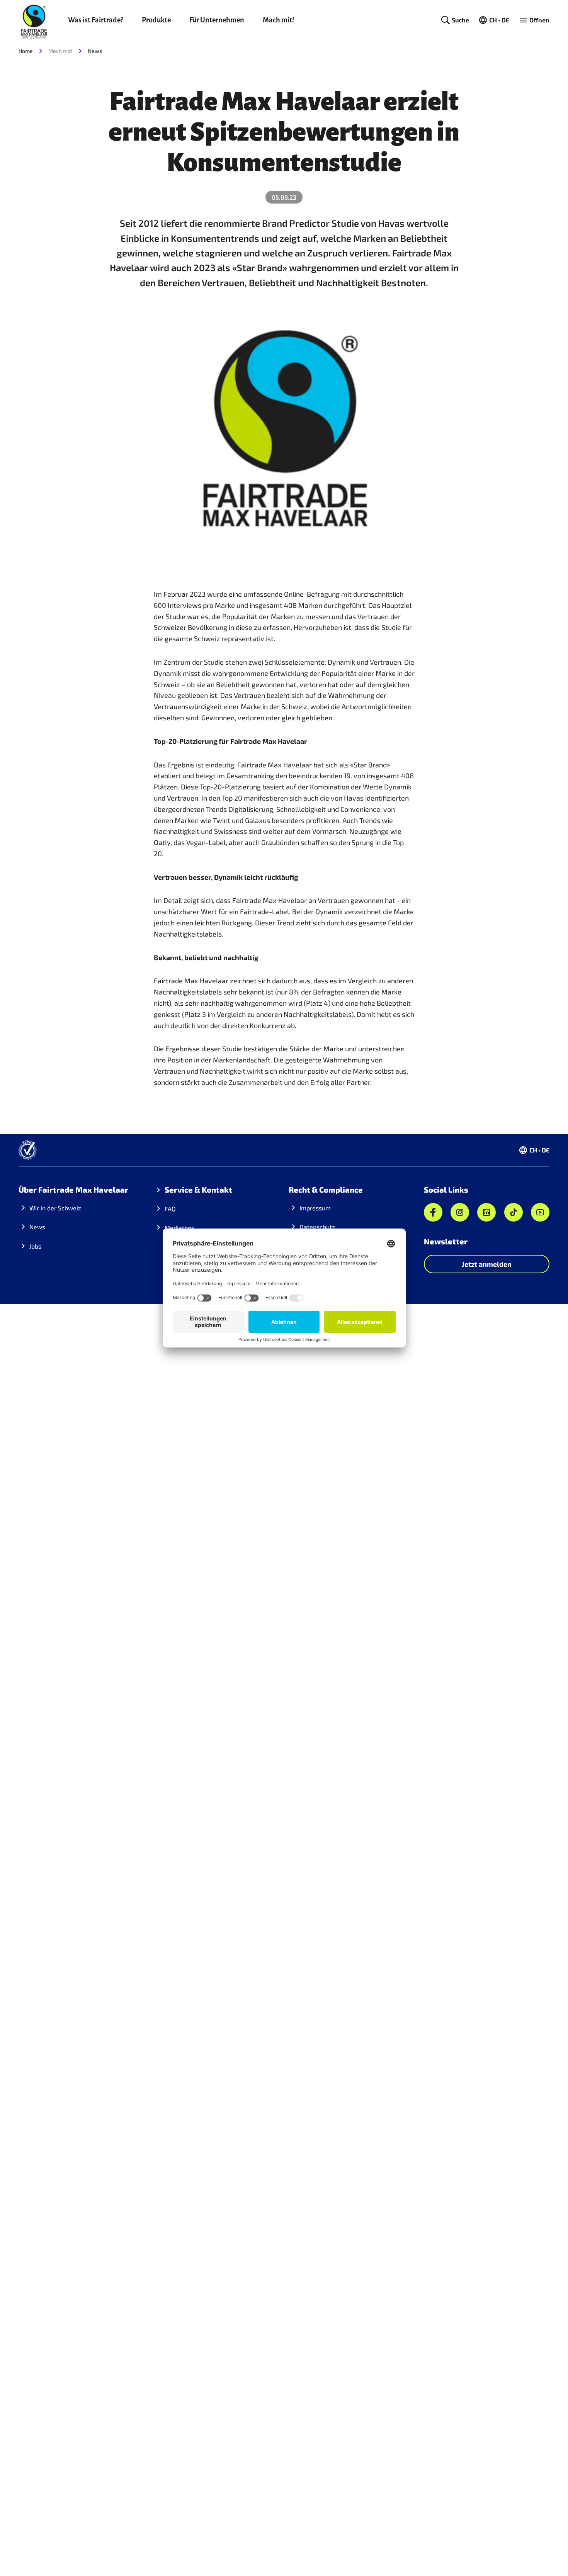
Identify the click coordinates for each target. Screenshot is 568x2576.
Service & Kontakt (198, 1190)
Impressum (315, 1208)
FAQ (170, 1209)
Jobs (35, 1246)
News (95, 51)
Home (26, 51)
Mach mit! (278, 20)
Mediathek (179, 1228)
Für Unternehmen (217, 20)
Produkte (156, 20)
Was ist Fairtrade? (96, 20)
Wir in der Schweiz (55, 1208)
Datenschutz (317, 1227)
